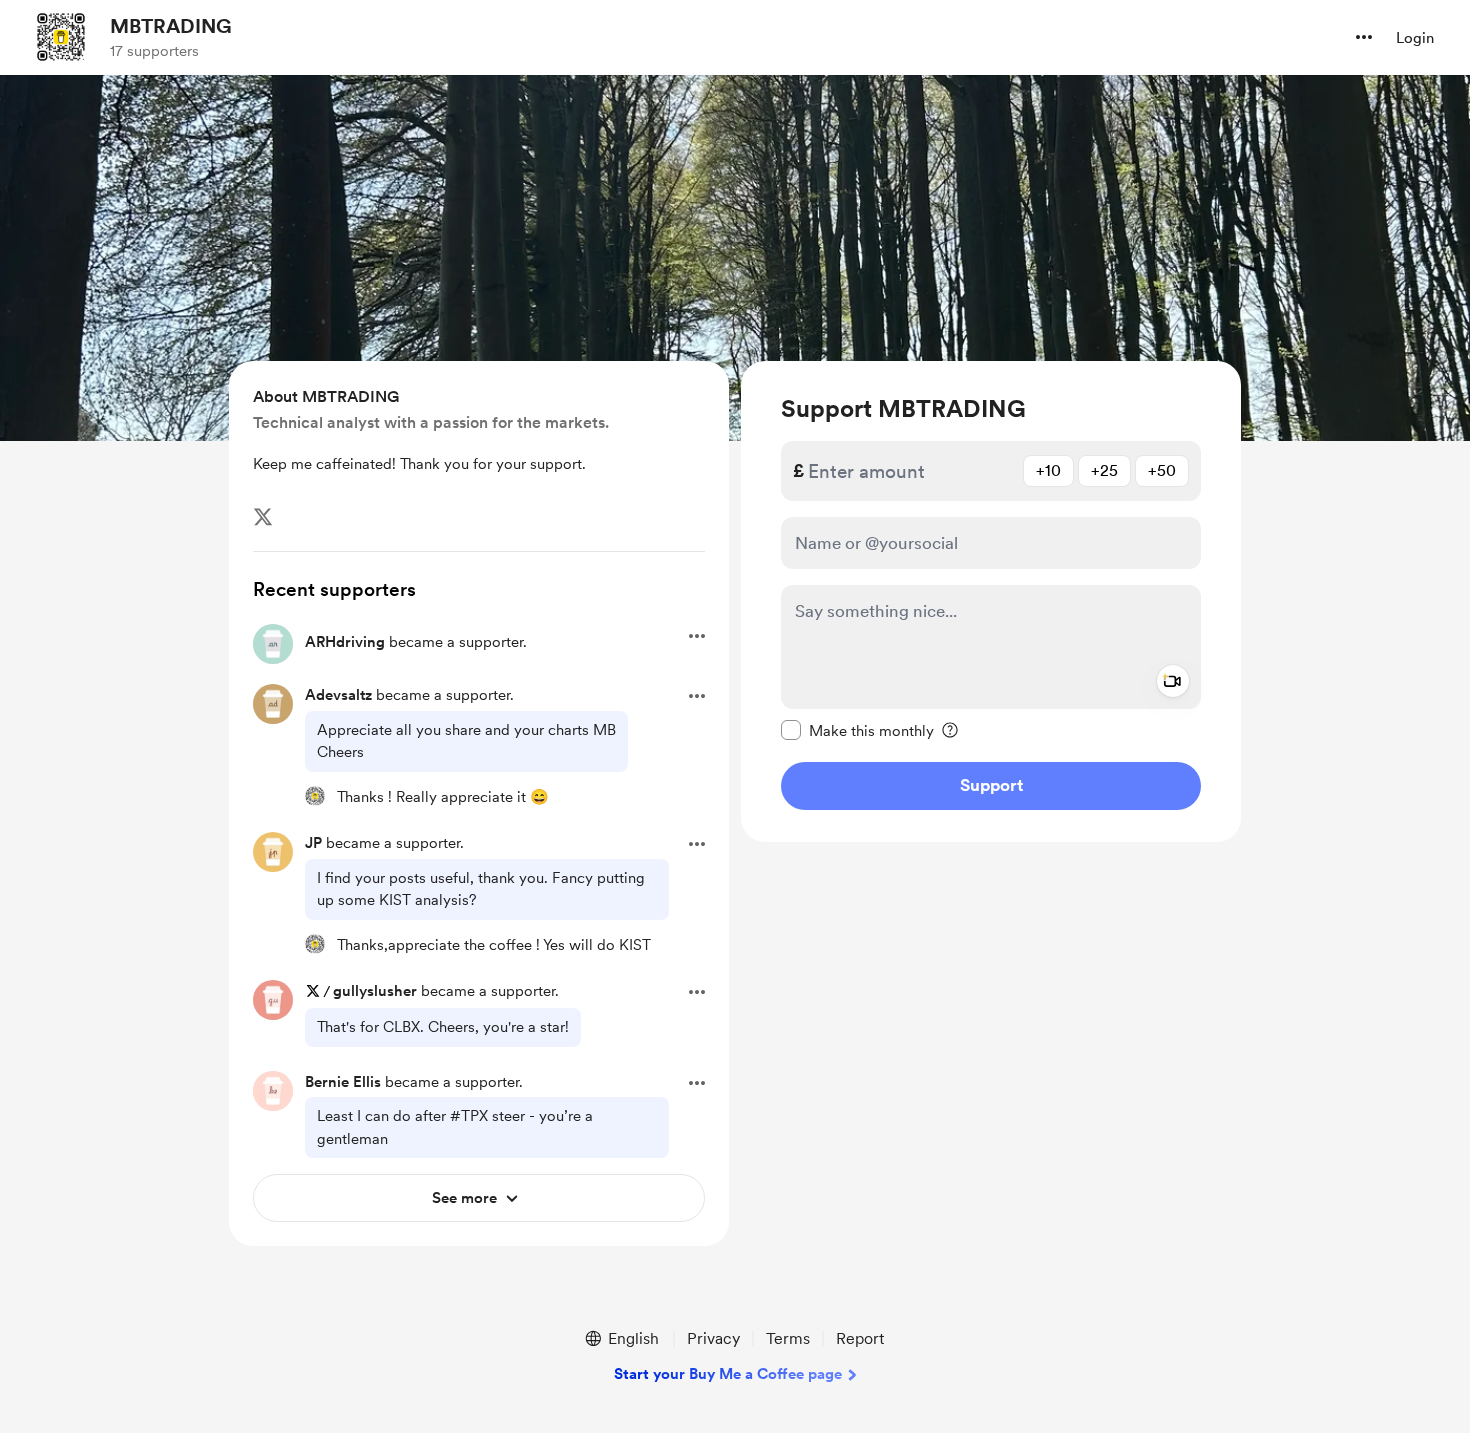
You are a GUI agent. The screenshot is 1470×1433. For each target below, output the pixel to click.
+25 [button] (1104, 470)
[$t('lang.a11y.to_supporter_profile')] (315, 796)
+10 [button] (1048, 470)
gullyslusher (375, 991)
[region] (991, 601)
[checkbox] (857, 730)
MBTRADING (171, 26)
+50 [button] (1162, 470)
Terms (788, 1338)
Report (860, 1338)
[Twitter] (263, 517)
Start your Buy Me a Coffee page (728, 1374)
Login (1415, 38)
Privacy (713, 1338)
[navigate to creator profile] (61, 37)
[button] (1364, 37)
